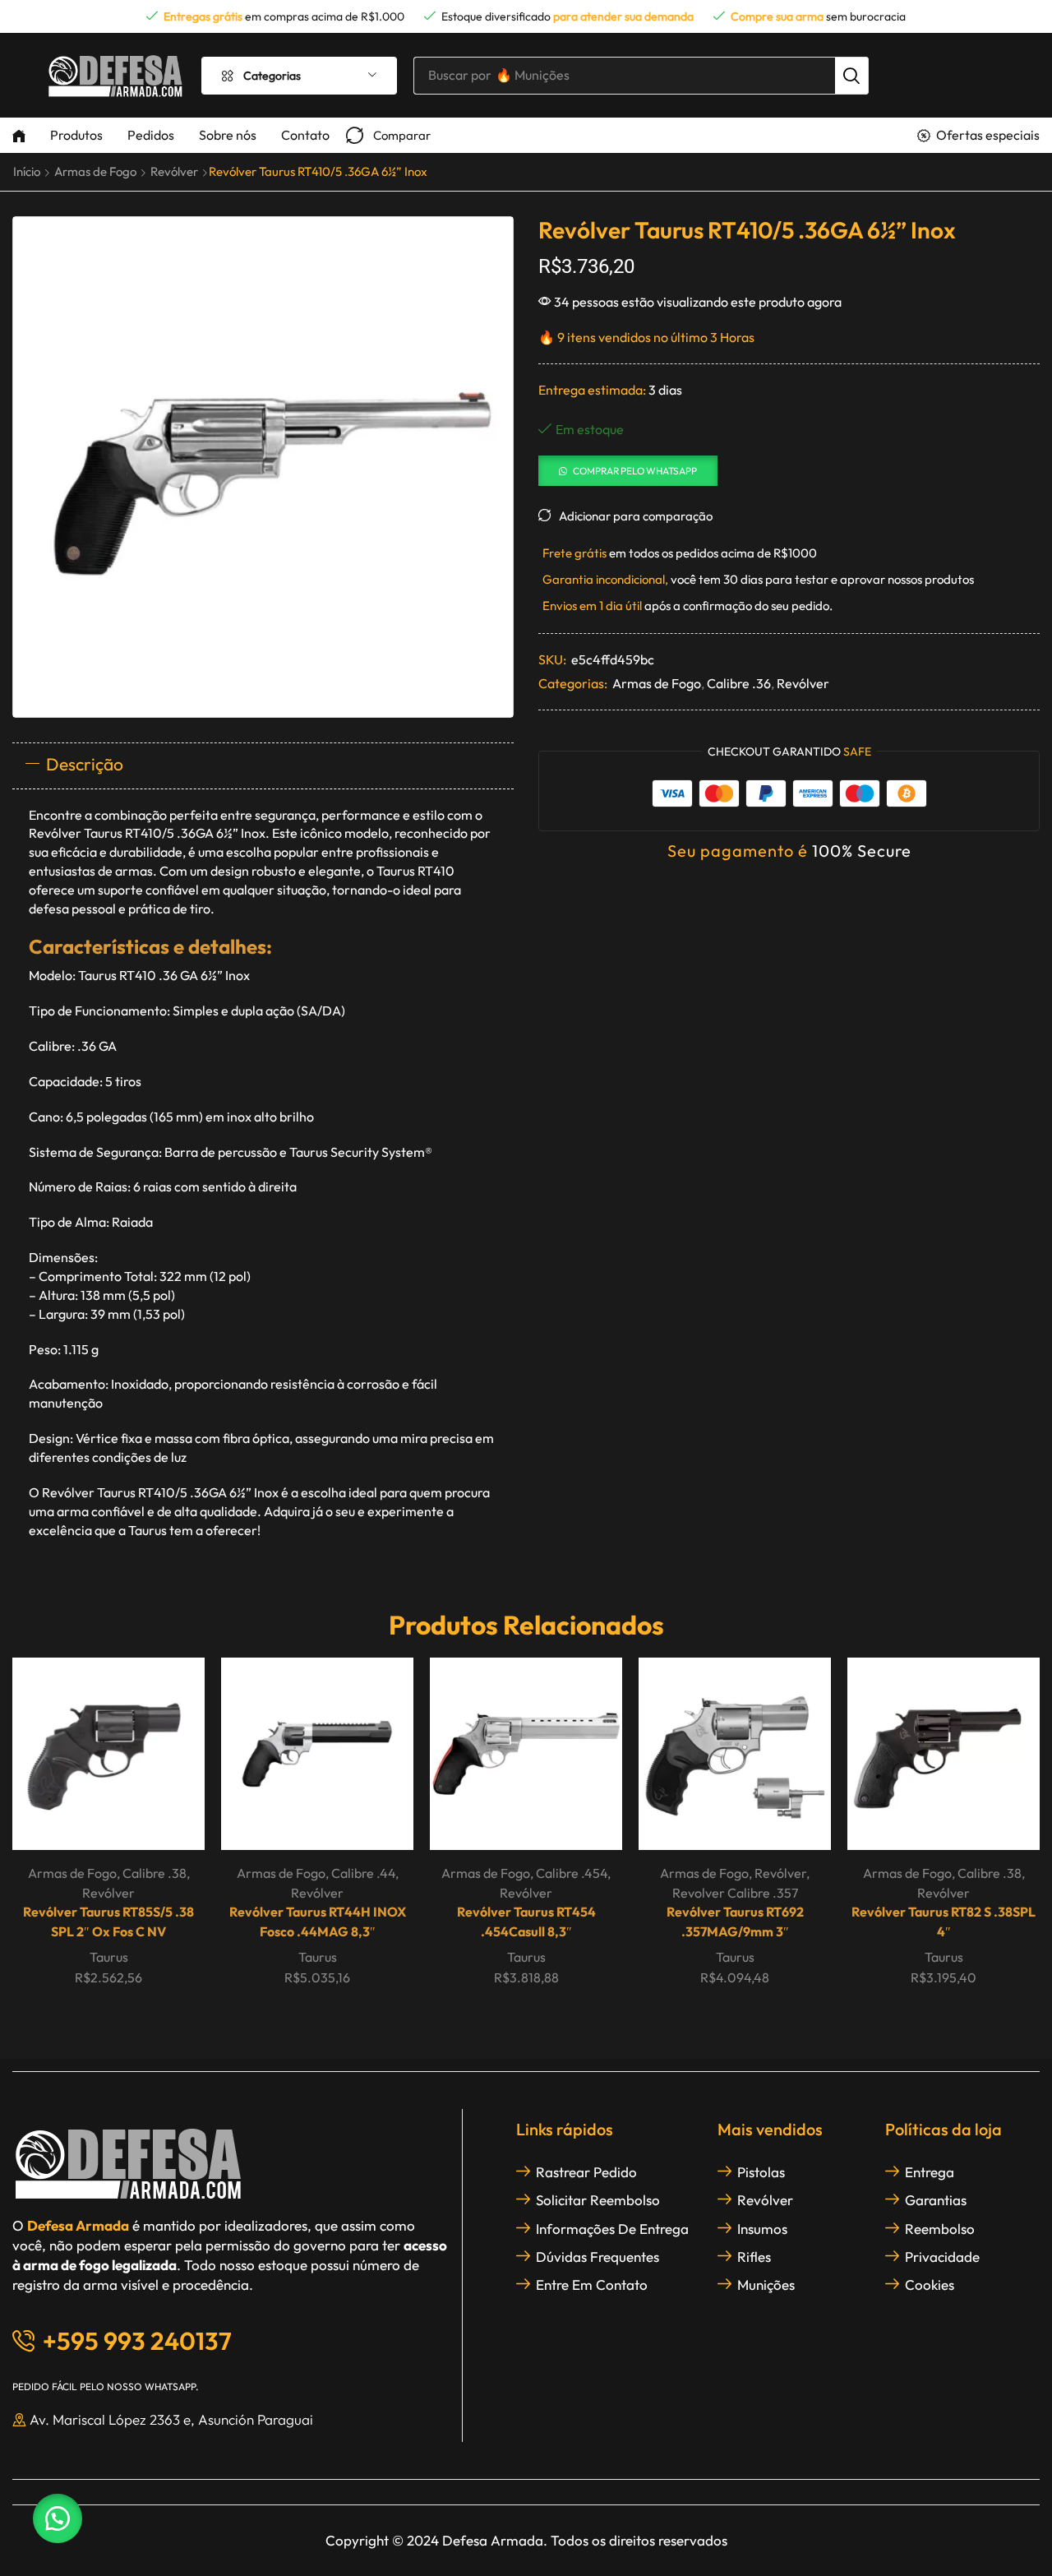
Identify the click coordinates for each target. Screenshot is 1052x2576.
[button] (388, 135)
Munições (766, 2285)
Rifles (754, 2257)
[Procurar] (851, 76)
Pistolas (761, 2172)
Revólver (174, 171)
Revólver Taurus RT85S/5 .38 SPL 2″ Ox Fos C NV (108, 1922)
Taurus (109, 1957)
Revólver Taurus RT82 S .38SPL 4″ (944, 1922)
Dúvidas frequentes (598, 2257)
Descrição (85, 764)
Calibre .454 (572, 1873)
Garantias (936, 2200)
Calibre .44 (363, 1873)
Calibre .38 (155, 1873)
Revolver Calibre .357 (735, 1893)
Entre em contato (592, 2285)
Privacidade (942, 2257)
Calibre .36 (739, 683)
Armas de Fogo (95, 171)
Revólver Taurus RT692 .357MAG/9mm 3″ (735, 1922)
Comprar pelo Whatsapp (635, 471)
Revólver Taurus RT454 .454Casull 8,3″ (526, 1922)
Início (27, 171)
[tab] (263, 765)
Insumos (762, 2229)
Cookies (930, 2285)
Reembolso (940, 2229)
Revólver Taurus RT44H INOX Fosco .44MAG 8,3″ (318, 1922)
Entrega (930, 2172)
